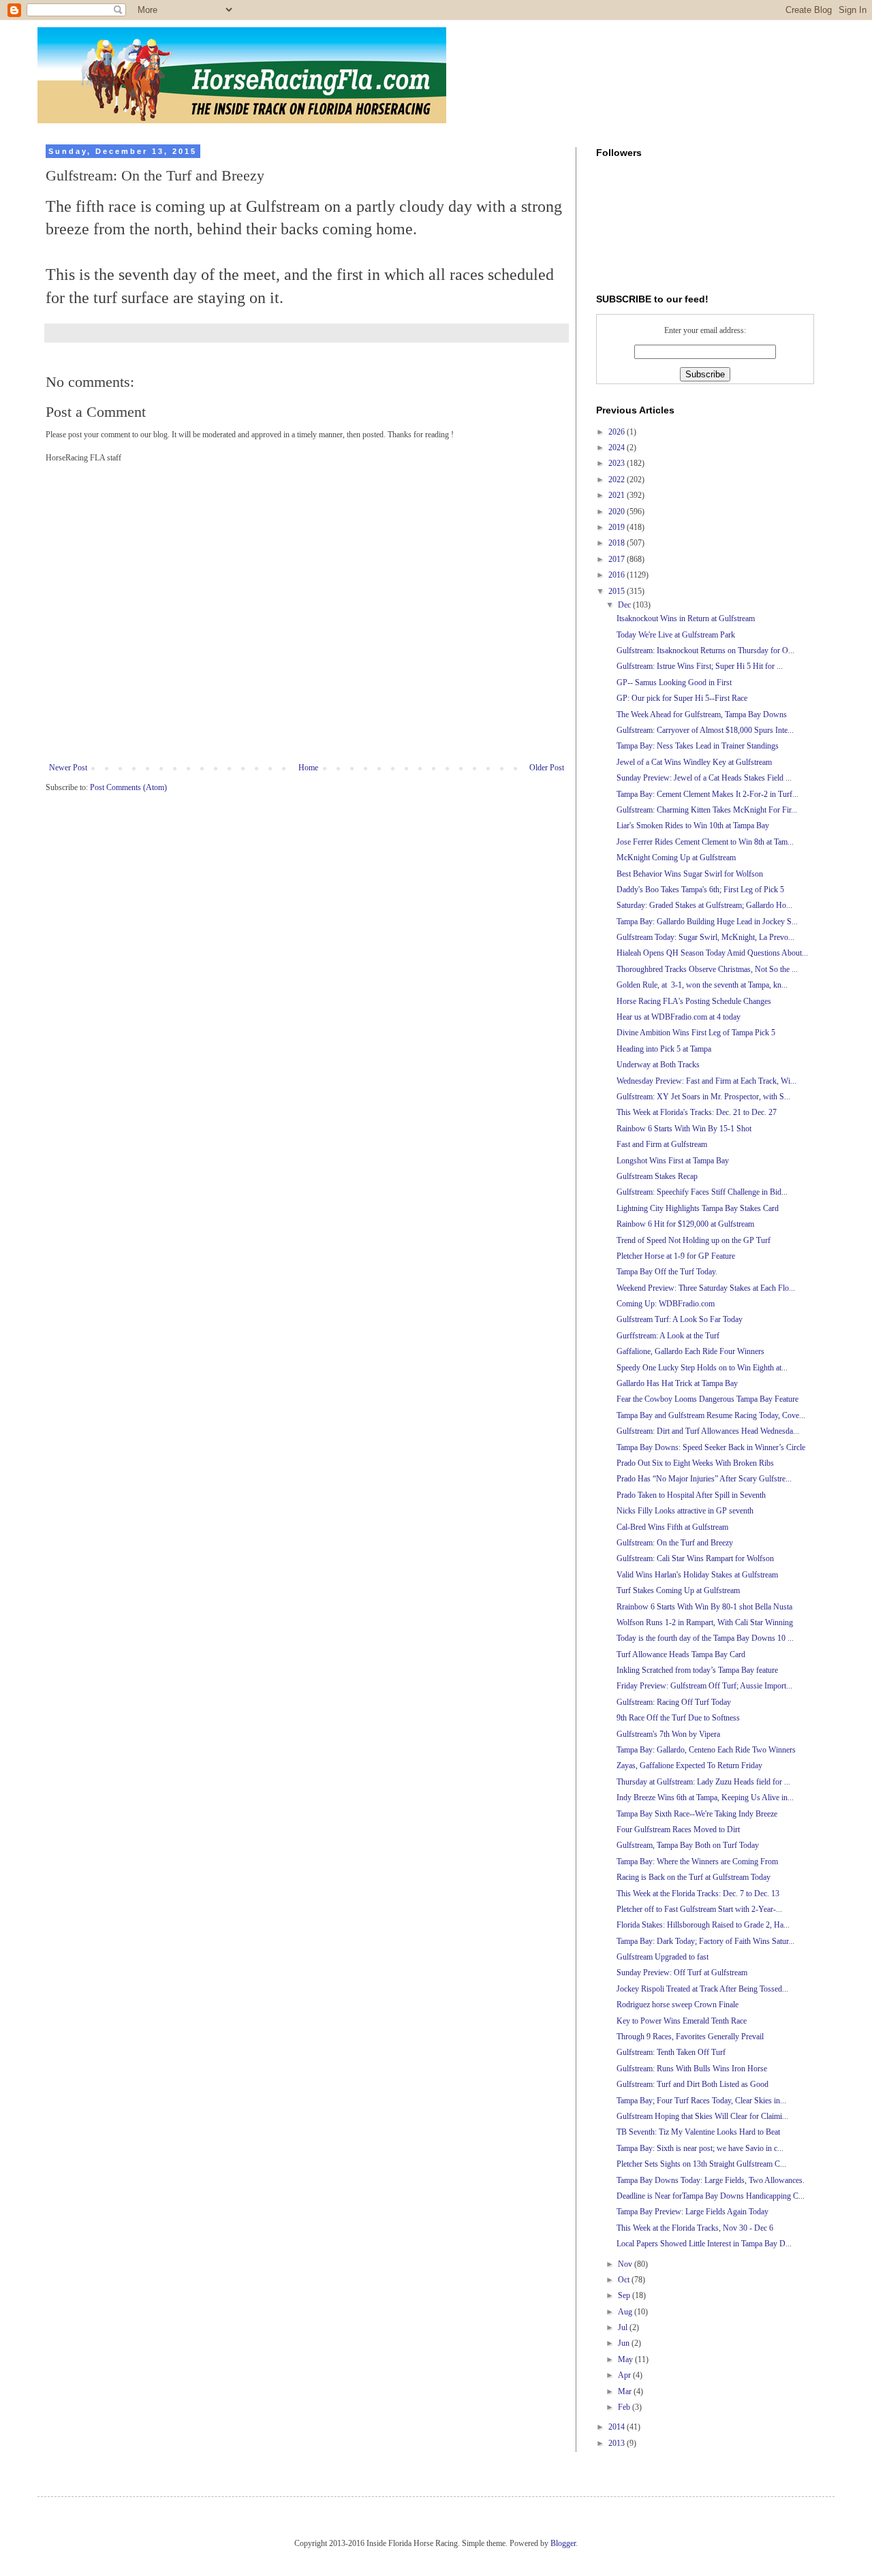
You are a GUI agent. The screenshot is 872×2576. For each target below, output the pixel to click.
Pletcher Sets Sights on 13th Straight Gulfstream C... (701, 2164)
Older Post (547, 768)
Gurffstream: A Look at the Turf (668, 1336)
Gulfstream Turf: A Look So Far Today (680, 1319)
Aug (626, 2312)
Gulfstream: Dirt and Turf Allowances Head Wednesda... (708, 1431)
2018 (618, 543)
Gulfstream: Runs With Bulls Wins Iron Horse (692, 2069)
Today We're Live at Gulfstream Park (676, 635)
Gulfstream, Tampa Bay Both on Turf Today (688, 1845)
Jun (625, 2343)
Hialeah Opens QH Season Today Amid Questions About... (712, 953)
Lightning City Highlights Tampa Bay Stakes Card (698, 1208)
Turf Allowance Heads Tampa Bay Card (681, 1654)
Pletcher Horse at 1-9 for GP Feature (676, 1256)
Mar (626, 2391)
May (626, 2359)
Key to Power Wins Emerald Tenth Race (682, 2021)
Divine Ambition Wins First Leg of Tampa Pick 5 (696, 1033)
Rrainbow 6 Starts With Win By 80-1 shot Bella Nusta (704, 1607)
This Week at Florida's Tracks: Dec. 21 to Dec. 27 (697, 1112)
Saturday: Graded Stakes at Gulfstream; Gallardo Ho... (704, 905)
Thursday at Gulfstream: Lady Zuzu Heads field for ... (703, 1782)
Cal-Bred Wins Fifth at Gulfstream (672, 1527)
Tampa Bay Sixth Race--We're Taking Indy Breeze (697, 1814)
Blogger (563, 2543)
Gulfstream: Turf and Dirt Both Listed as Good (692, 2084)
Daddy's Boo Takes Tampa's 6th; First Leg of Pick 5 (700, 890)
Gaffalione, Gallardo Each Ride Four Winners (690, 1351)
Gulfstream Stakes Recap (657, 1176)
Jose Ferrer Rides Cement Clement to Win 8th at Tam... (705, 842)
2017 (618, 559)
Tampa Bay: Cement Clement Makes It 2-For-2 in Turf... (707, 794)
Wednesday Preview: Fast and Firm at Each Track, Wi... (706, 1081)
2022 (618, 480)
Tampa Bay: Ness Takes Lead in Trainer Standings (698, 746)
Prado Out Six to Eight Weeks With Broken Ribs (695, 1463)
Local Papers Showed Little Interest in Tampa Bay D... (704, 2244)
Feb (625, 2407)
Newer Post (68, 768)
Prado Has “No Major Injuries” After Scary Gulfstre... (704, 1479)
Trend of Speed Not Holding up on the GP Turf (694, 1240)
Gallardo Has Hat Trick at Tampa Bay (677, 1383)
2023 (618, 463)
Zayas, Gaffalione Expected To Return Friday (689, 1765)
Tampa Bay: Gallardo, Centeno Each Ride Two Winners (706, 1750)
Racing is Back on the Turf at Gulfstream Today (694, 1877)
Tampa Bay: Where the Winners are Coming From (697, 1862)
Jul (624, 2327)
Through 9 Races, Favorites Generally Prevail (690, 2037)
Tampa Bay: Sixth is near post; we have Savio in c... (700, 2148)
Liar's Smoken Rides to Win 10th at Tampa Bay (693, 826)
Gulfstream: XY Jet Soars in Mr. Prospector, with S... (703, 1097)
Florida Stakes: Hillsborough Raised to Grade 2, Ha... (703, 1925)
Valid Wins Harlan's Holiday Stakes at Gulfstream (697, 1575)
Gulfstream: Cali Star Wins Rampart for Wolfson (695, 1558)
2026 (618, 432)
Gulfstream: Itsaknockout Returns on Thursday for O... (705, 650)
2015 (618, 591)
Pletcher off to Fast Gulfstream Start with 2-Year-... (699, 1909)
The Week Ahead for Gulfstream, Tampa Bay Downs (702, 714)
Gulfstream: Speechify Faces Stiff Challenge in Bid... (702, 1192)
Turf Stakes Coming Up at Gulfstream (678, 1590)
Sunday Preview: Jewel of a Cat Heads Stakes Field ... (704, 778)
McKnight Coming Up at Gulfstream (676, 858)
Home (308, 768)
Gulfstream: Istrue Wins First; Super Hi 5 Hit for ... (700, 666)
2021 (618, 495)
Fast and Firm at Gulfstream (662, 1144)
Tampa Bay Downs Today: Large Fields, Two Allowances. (711, 2180)
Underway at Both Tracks (658, 1065)
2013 (618, 2443)
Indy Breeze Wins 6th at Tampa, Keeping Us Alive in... (705, 1797)
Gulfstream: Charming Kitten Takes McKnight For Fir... (707, 810)
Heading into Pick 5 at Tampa (664, 1049)
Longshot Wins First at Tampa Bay (673, 1161)
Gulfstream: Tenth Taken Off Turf (671, 2052)
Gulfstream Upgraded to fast (663, 1957)
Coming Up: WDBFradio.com (666, 1304)
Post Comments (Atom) (128, 787)
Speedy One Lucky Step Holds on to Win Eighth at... (702, 1368)
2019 (618, 527)
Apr (625, 2375)
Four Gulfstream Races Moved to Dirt (678, 1829)
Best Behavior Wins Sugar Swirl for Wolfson (690, 874)
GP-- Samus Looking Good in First (674, 682)
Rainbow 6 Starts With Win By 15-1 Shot (684, 1129)
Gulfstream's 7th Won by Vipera (668, 1734)
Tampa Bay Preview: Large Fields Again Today (692, 2212)
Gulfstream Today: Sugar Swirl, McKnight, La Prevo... (705, 937)
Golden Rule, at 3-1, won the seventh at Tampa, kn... (702, 985)
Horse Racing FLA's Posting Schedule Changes (694, 1001)
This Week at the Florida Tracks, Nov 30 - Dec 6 (695, 2228)
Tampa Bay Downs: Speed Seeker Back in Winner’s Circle (711, 1447)
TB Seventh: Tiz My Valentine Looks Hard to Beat (698, 2132)
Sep (625, 2295)
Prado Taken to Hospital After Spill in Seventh (691, 1495)
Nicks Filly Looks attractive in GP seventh (685, 1511)
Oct (625, 2280)
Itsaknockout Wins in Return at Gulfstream (686, 618)
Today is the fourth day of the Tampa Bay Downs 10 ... (705, 1638)
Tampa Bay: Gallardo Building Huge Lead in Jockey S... (707, 922)
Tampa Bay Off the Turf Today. (667, 1272)
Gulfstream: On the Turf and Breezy (675, 1543)
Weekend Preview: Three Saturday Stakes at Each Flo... (706, 1288)
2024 (618, 447)
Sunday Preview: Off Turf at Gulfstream (682, 1973)
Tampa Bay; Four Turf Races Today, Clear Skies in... (701, 2101)
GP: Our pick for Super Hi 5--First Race (682, 698)
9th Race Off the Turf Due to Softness (678, 1718)
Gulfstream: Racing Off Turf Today (674, 1702)
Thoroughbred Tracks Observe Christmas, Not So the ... (707, 969)
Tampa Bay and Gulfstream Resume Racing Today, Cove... (711, 1415)
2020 (618, 512)
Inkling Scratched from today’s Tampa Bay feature (697, 1670)
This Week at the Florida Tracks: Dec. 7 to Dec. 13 (698, 1894)
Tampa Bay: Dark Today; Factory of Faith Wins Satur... (705, 1941)
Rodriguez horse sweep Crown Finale (678, 2005)
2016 (618, 575)
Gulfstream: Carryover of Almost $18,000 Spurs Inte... (705, 730)
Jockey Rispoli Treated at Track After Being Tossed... (702, 1989)
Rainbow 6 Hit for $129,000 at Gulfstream (685, 1224)
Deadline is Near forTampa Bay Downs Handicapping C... (711, 2196)
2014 (618, 2427)
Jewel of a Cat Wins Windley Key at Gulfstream (694, 762)
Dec (625, 605)
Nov (626, 2264)
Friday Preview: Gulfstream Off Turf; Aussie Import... (704, 1686)
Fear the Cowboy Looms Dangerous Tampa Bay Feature (707, 1399)
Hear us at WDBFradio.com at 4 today (679, 1017)
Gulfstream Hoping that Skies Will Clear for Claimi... (702, 2116)
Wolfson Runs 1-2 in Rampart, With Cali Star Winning (705, 1622)
